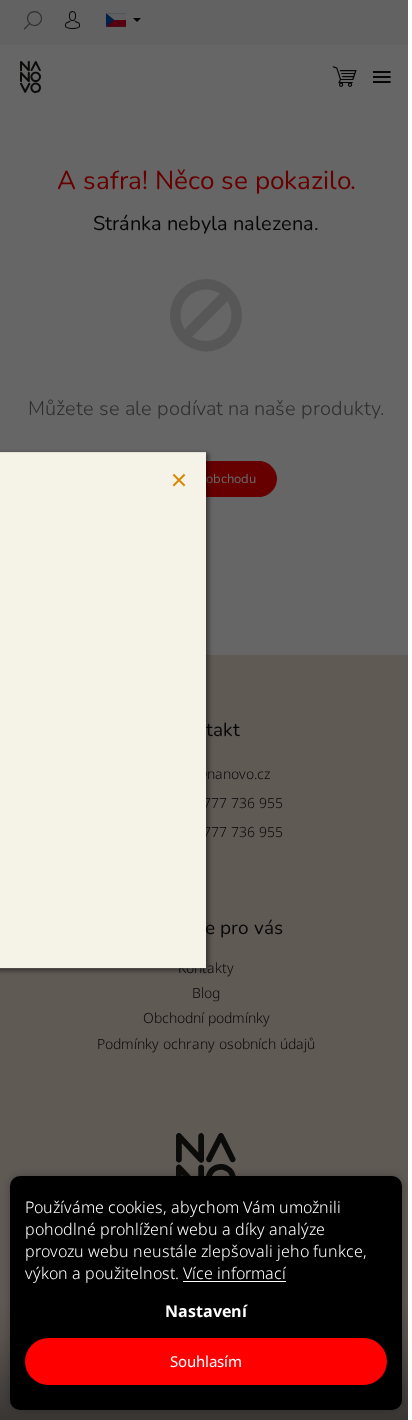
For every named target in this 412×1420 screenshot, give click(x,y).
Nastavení (206, 1311)
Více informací (234, 1273)
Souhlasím (206, 1361)
